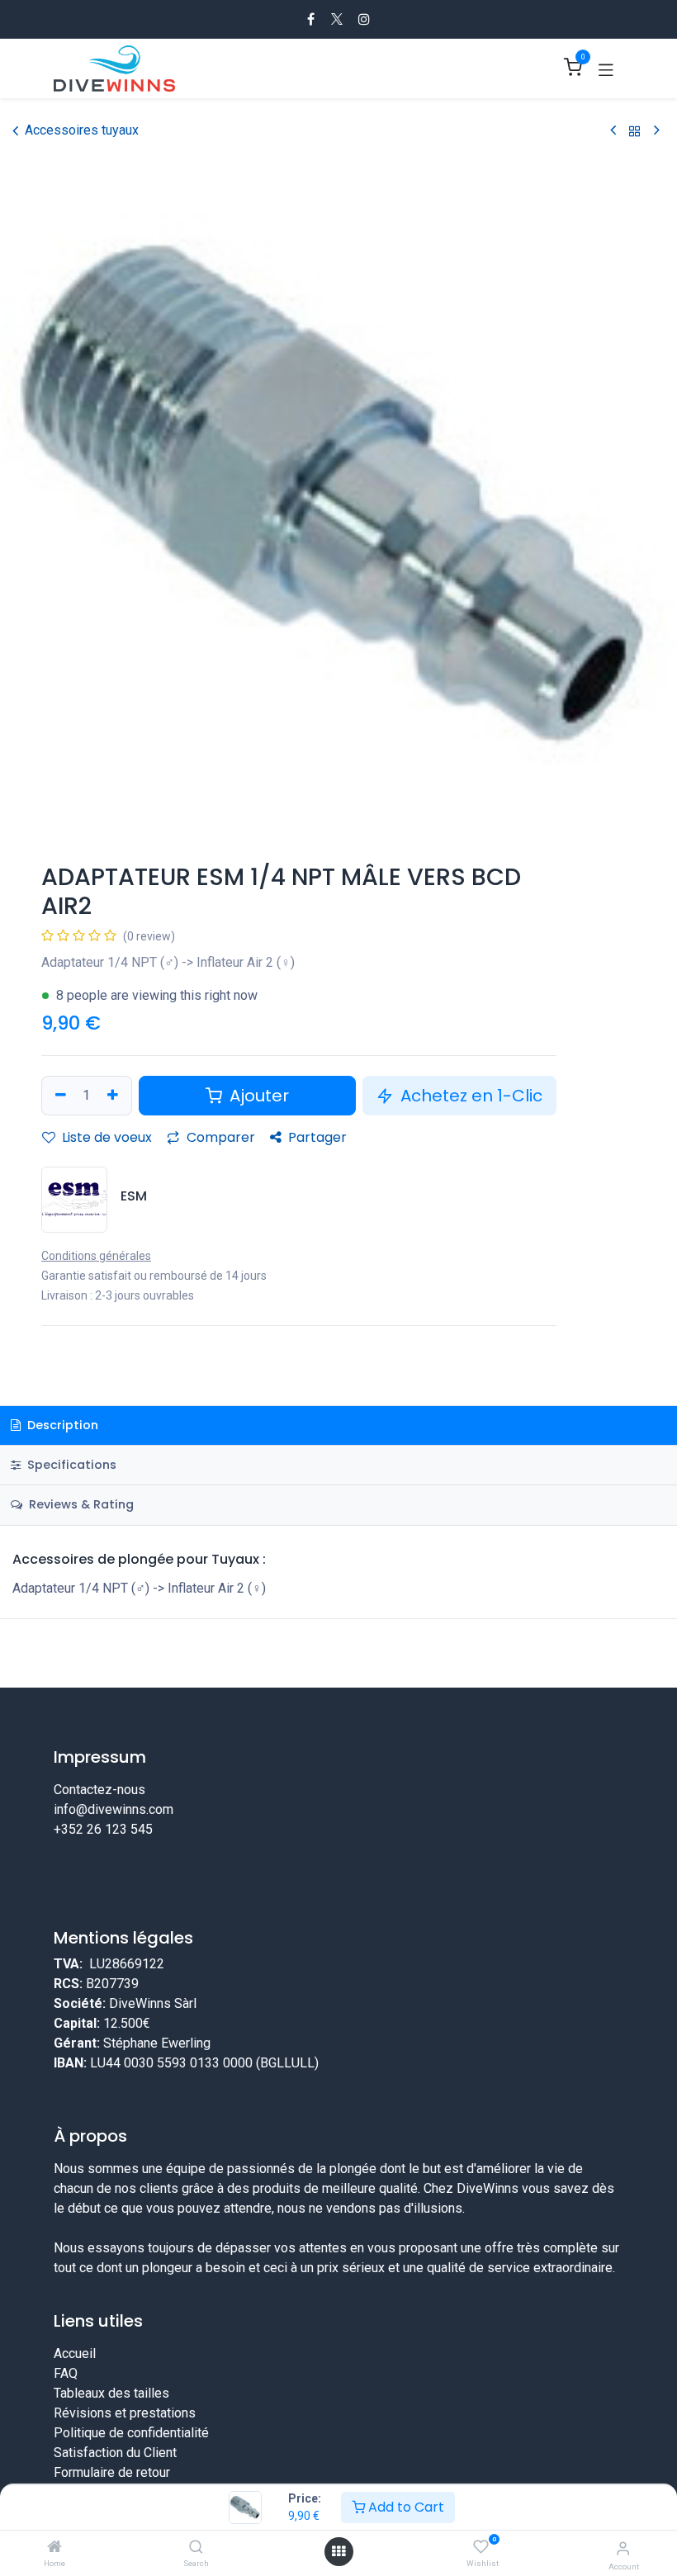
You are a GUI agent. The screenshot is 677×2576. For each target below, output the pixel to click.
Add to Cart (405, 2507)
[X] (337, 19)
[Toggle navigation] (606, 69)
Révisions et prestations (125, 2413)
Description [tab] (61, 1425)
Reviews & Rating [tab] (80, 1504)
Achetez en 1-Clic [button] (469, 1096)
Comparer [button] (219, 1137)
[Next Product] (657, 131)
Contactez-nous (99, 1790)
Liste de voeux (105, 1137)
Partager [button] (316, 1137)
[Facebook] (311, 19)
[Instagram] (364, 19)
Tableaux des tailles (111, 2393)
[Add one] (115, 1096)
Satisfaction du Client (115, 2453)
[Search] (196, 2548)
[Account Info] (623, 2548)
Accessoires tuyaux (82, 130)
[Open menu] (338, 2552)
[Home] (54, 2548)
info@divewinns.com (114, 1809)
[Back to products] (635, 131)
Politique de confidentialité (131, 2433)
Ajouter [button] (257, 1096)
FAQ (66, 2373)
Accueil (75, 2353)
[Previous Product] (613, 131)
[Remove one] (59, 1096)
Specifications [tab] (70, 1465)
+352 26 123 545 (103, 1829)
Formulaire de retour (112, 2472)
